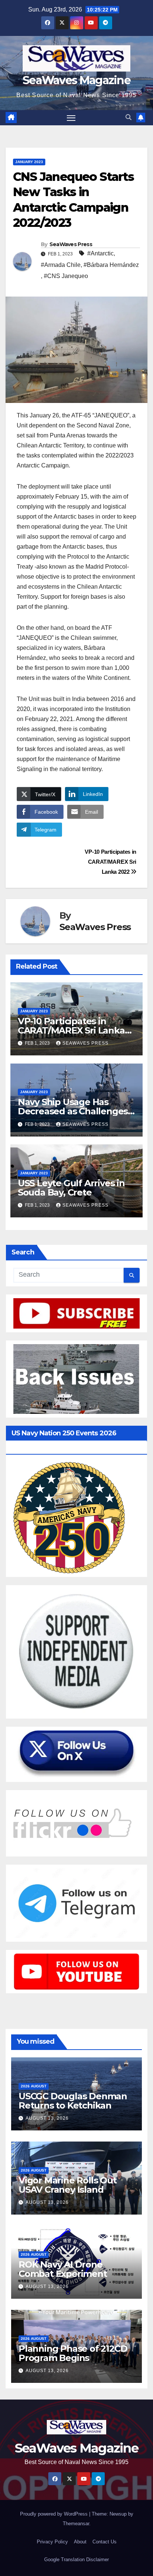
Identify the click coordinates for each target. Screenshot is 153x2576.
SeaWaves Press (71, 244)
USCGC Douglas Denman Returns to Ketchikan (73, 2101)
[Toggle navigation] (71, 118)
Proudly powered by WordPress (55, 2514)
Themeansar (76, 2524)
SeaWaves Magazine (76, 80)
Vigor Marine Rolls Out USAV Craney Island (68, 2185)
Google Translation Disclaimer (76, 2560)
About (80, 2542)
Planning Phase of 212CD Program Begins (73, 2353)
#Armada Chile (61, 265)
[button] (128, 117)
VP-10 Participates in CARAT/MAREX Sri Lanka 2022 (110, 862)
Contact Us (105, 2542)
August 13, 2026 (47, 2118)
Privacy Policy (52, 2542)
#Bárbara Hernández (111, 265)
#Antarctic (100, 253)
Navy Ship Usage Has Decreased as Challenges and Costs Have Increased (74, 1111)
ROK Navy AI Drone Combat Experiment (63, 2269)
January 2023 (29, 162)
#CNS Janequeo (66, 276)
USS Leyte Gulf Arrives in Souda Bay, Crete (71, 1188)
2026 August (34, 2086)
